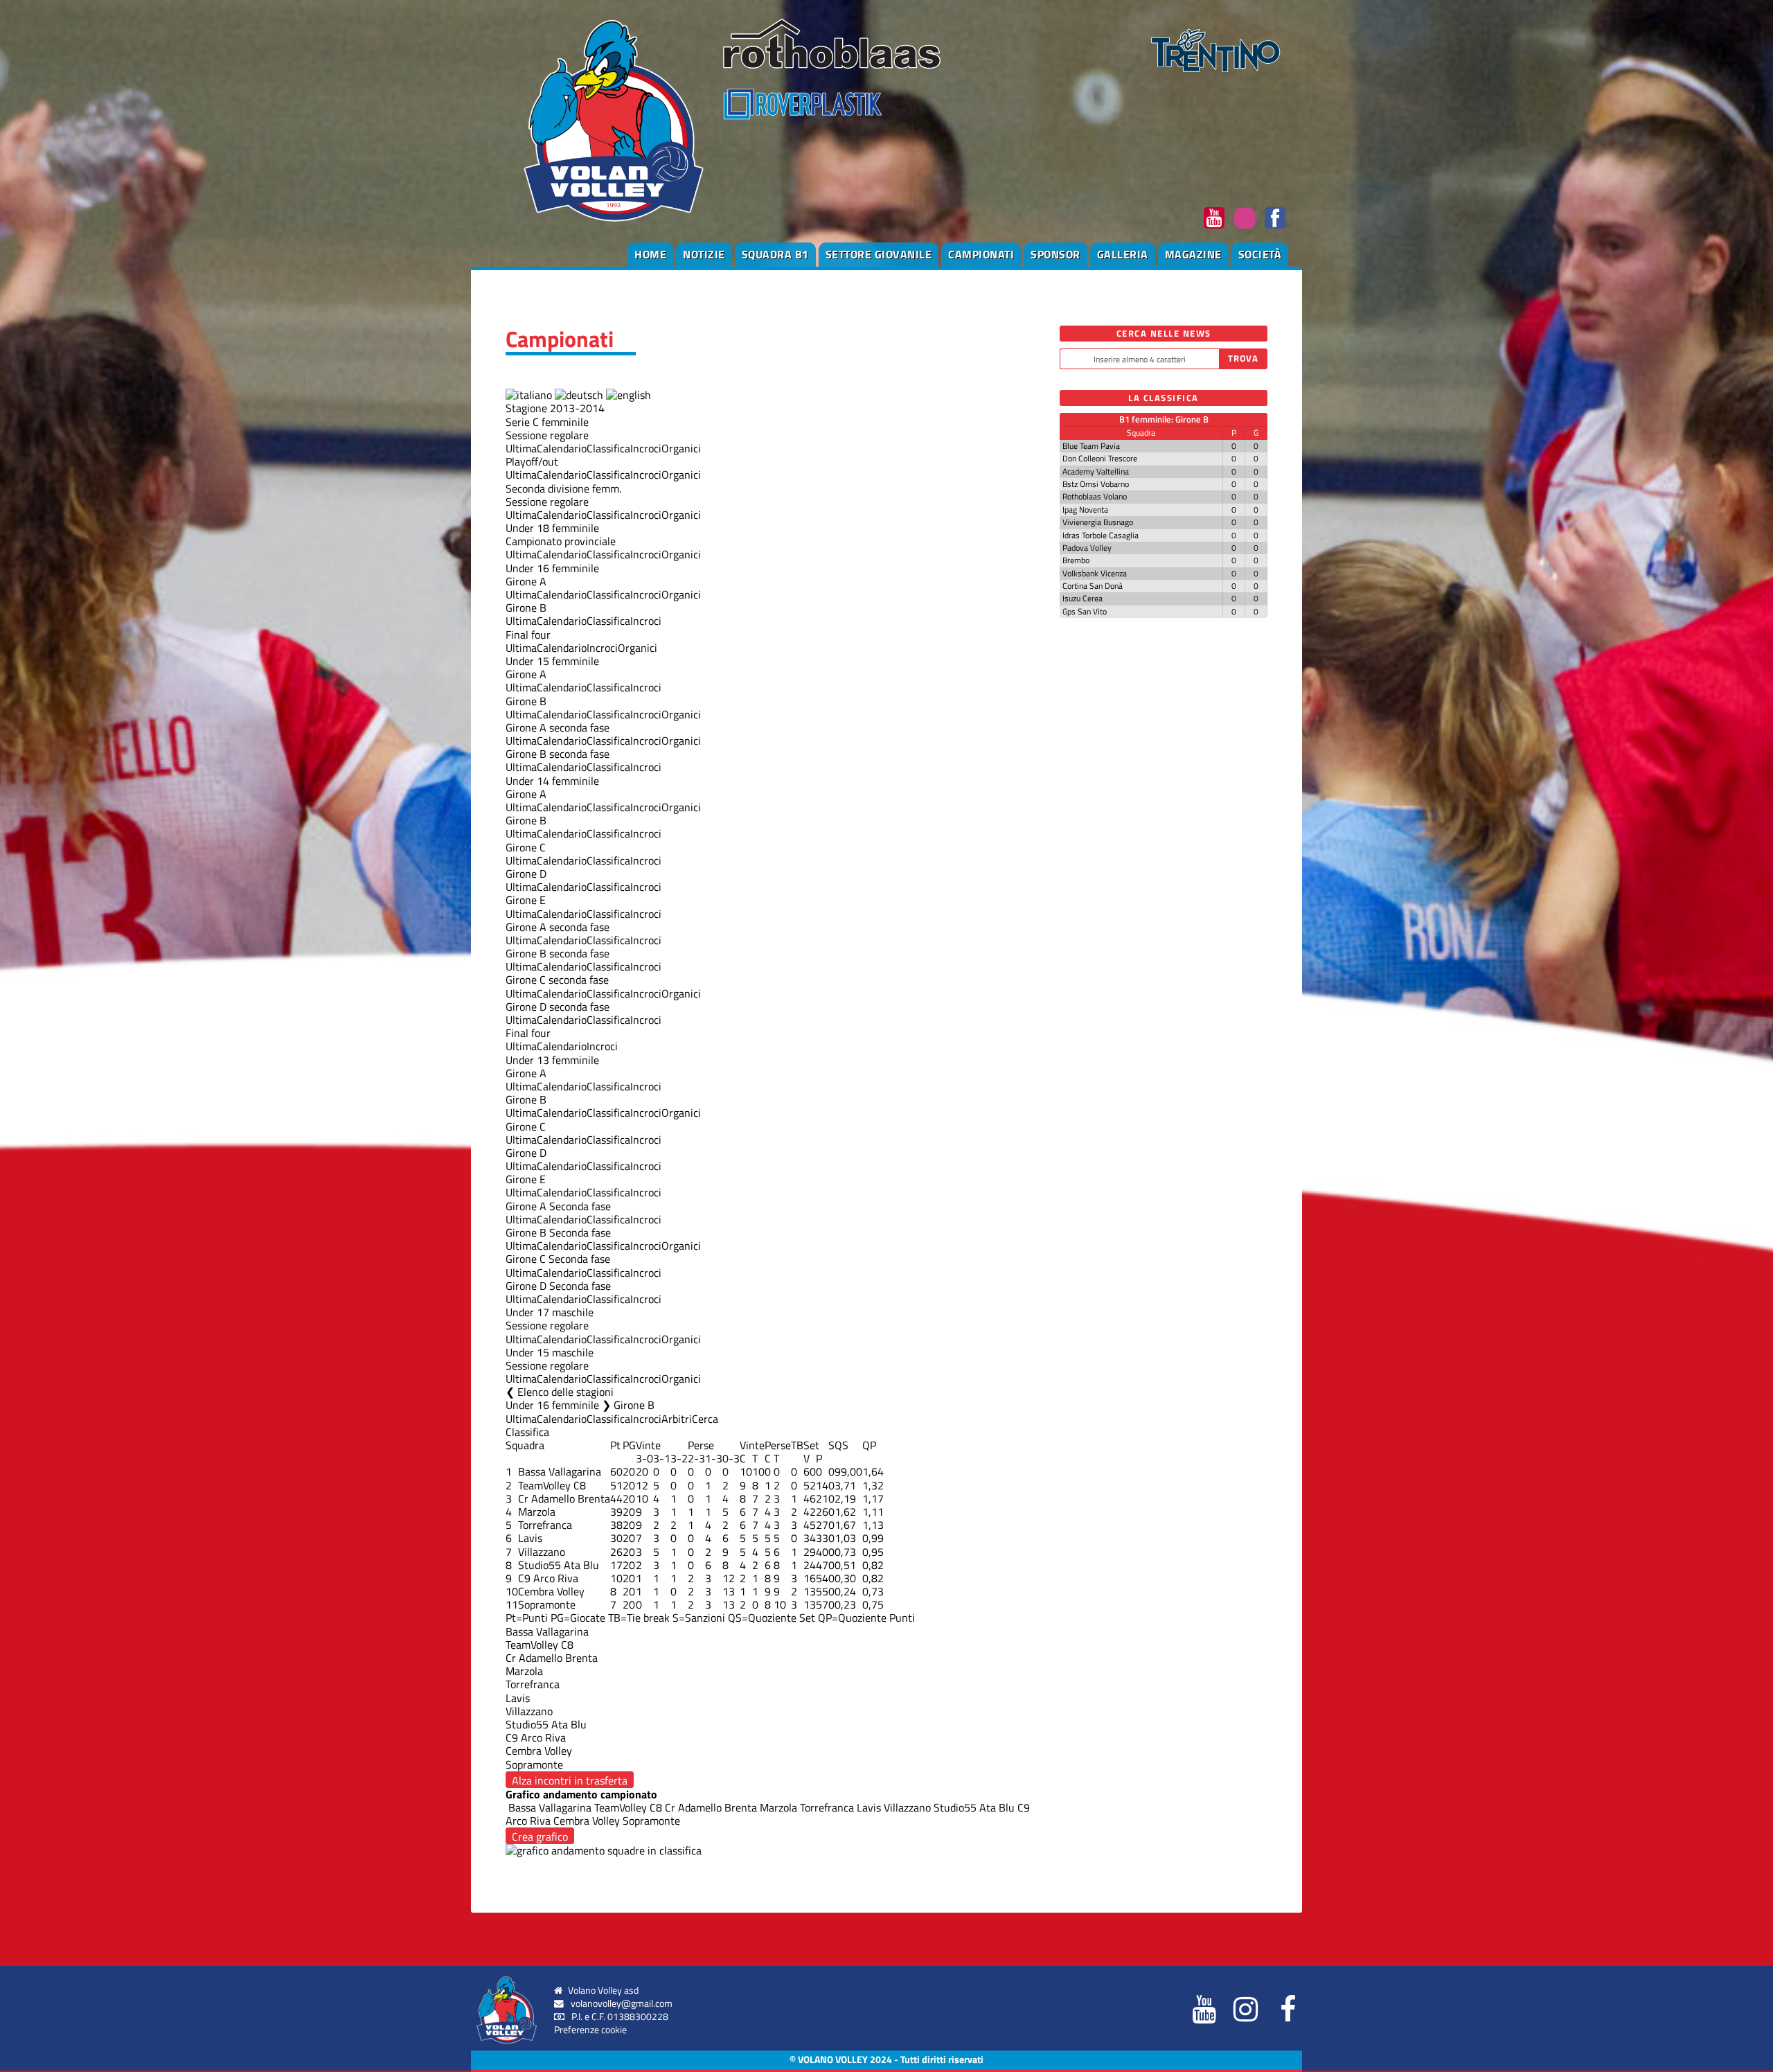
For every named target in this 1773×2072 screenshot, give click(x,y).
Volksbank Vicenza (1095, 573)
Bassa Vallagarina (560, 1471)
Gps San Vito (1085, 611)
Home (650, 254)
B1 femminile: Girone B (1164, 419)
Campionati (981, 254)
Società (1260, 254)
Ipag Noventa (1085, 510)
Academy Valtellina (1096, 471)
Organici (681, 448)
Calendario (562, 448)
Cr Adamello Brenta (564, 1498)
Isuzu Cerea (1082, 598)
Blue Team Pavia (1091, 446)
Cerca (705, 1419)
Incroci (646, 448)
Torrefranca (545, 1525)
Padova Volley (1087, 548)
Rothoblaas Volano (1095, 496)
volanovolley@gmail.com (622, 2003)
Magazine (1193, 254)
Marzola (537, 1512)
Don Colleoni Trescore (1100, 458)
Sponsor (1055, 254)
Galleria (1123, 254)
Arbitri (677, 1419)
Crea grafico (540, 1836)
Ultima (521, 448)
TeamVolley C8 (552, 1485)
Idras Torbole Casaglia (1101, 535)
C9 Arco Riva (548, 1578)
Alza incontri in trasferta (570, 1780)
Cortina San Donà (1093, 586)
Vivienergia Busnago (1098, 522)
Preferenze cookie (590, 2030)
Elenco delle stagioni (565, 1392)
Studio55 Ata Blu (559, 1565)
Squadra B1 (775, 254)
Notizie (704, 254)
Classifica (608, 448)
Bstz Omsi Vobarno (1096, 484)
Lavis (530, 1538)
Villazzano (542, 1552)
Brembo (1076, 560)
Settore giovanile (879, 254)
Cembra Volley (551, 1591)
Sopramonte (547, 1604)
